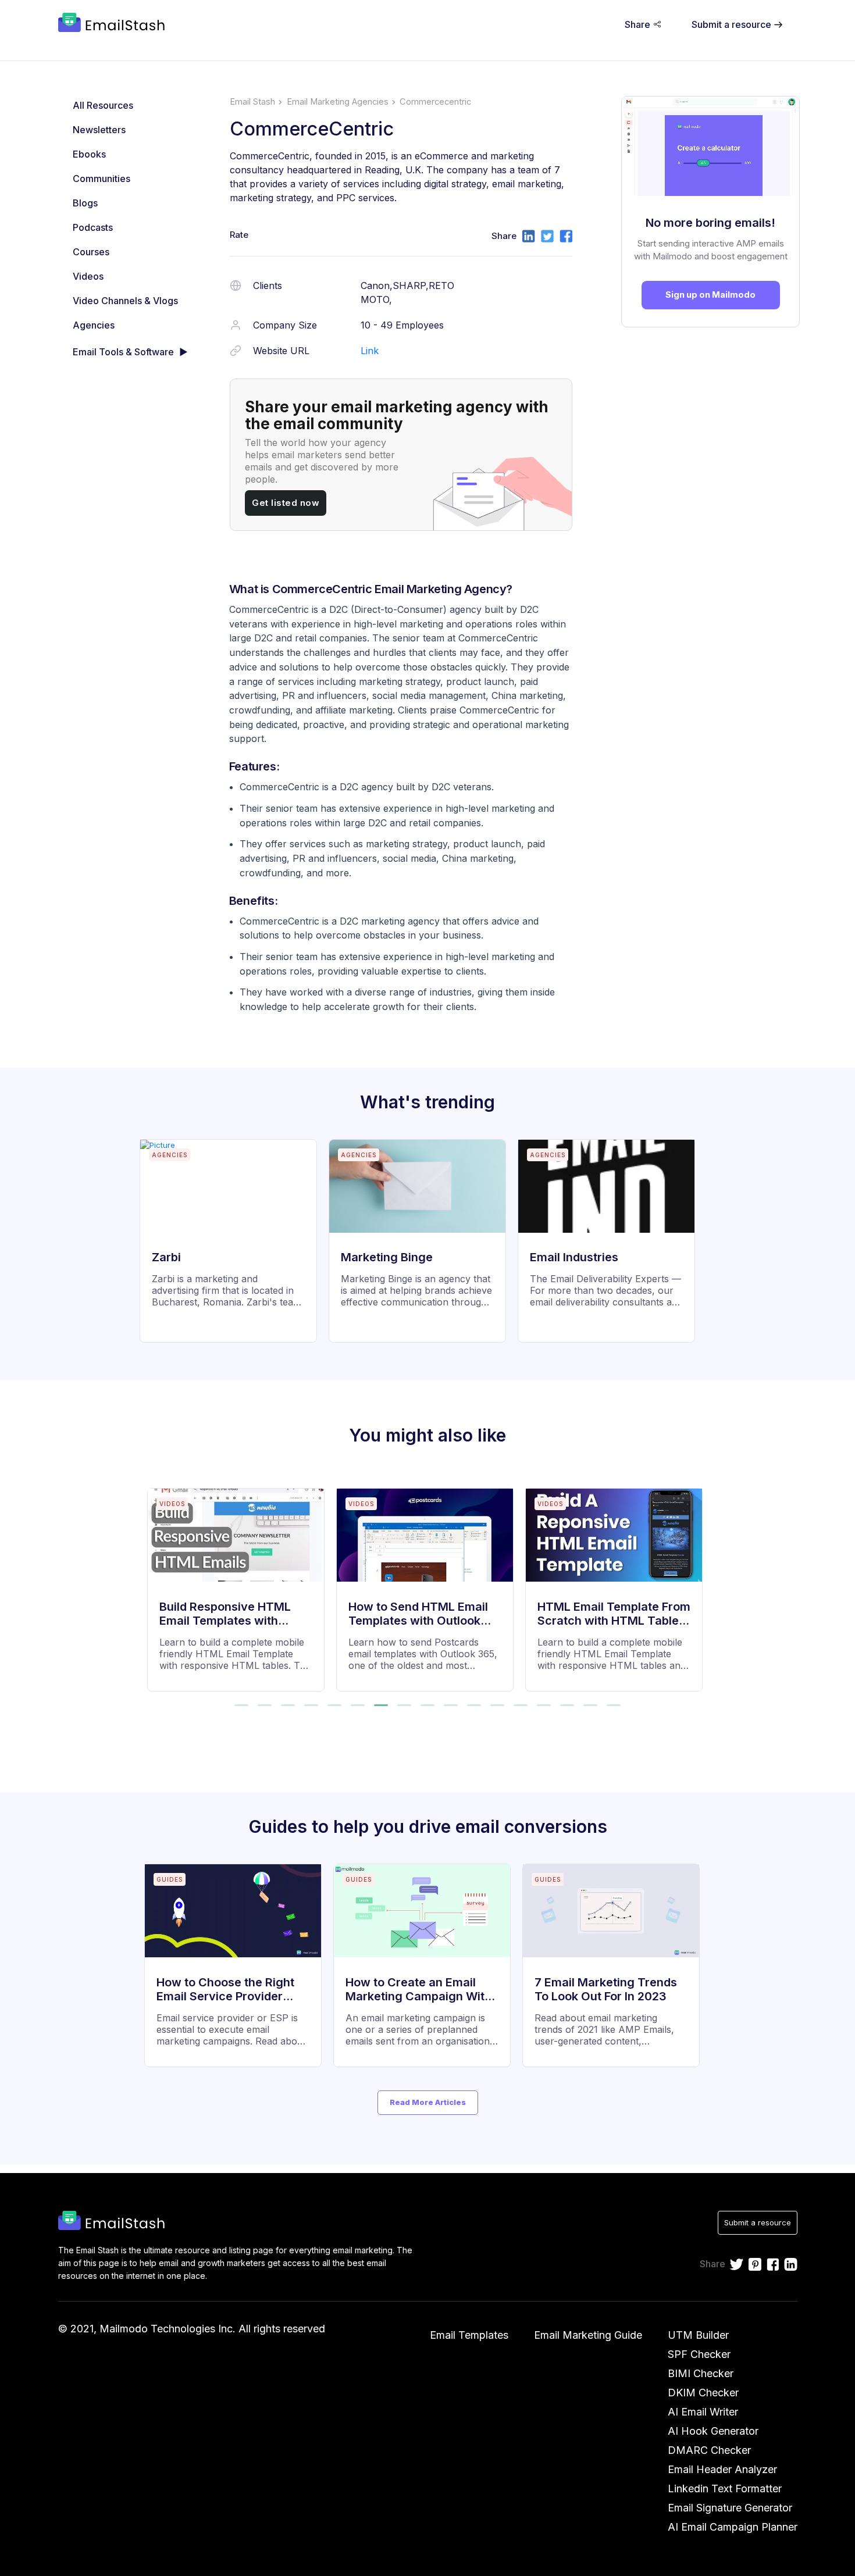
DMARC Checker (709, 2450)
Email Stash (252, 102)
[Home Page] (114, 24)
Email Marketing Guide (588, 2335)
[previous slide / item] (155, 1583)
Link (370, 351)
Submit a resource (758, 2222)
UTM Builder (698, 2335)
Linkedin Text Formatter (725, 2488)
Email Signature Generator (730, 2508)
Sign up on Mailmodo (710, 295)
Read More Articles (428, 2102)
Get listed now (286, 503)
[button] (241, 1705)
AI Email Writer (703, 2412)
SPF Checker (699, 2354)
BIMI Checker (701, 2373)
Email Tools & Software (123, 352)
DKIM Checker (703, 2393)
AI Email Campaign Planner (733, 2527)
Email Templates (469, 2335)
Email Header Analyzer (722, 2469)
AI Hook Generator (713, 2431)
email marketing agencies (338, 102)
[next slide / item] (700, 1583)
